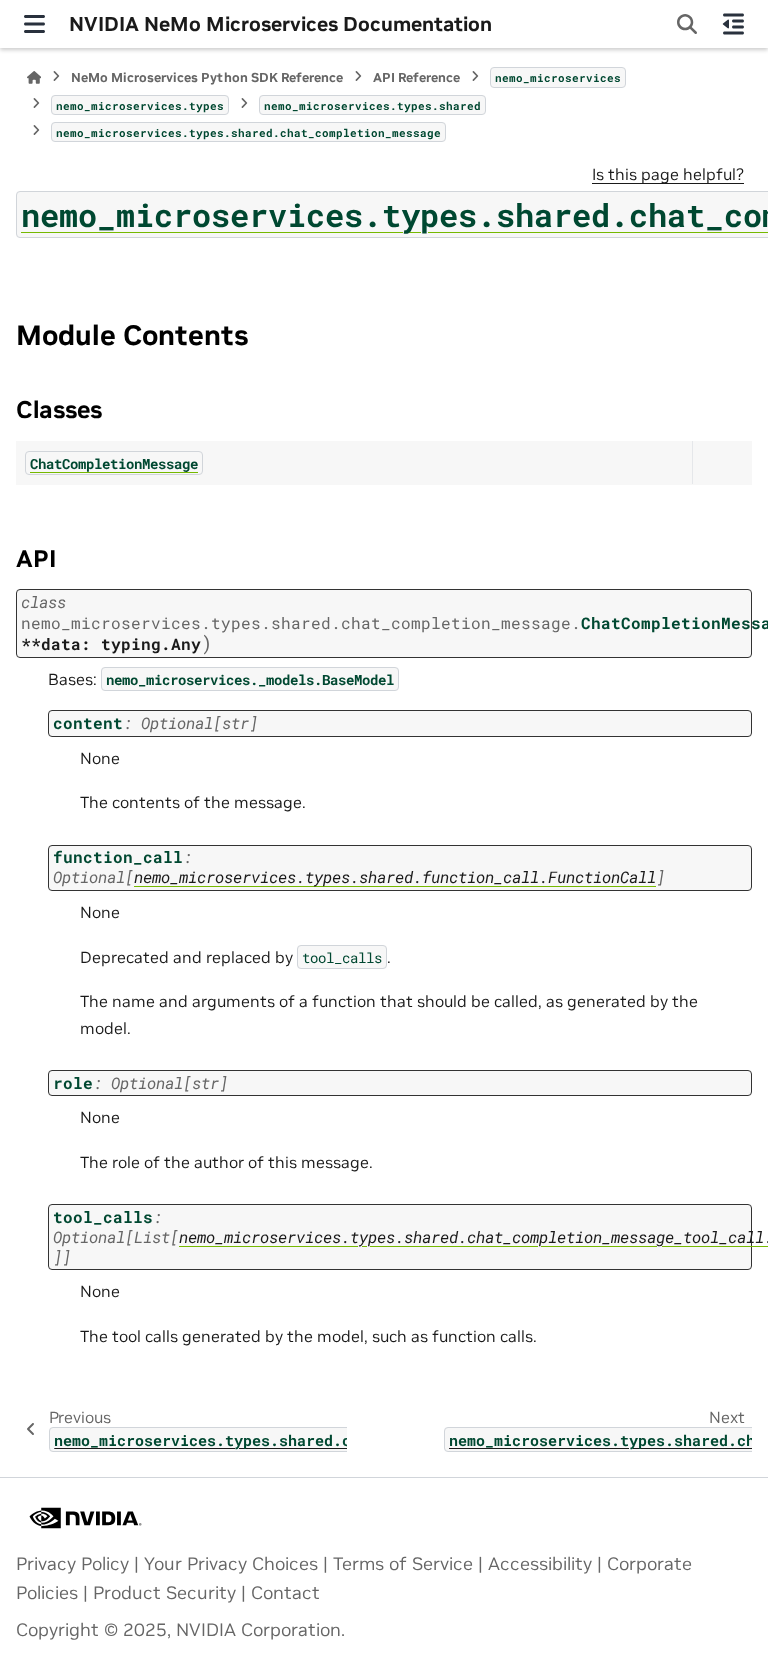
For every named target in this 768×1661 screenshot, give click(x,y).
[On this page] (733, 24)
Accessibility (540, 1564)
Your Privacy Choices (231, 1564)
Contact (285, 1593)
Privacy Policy (72, 1564)
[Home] (34, 77)
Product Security (164, 1593)
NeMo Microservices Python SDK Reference (207, 77)
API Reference (416, 77)
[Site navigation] (34, 24)
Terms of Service (403, 1564)
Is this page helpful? (668, 174)
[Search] (687, 24)
